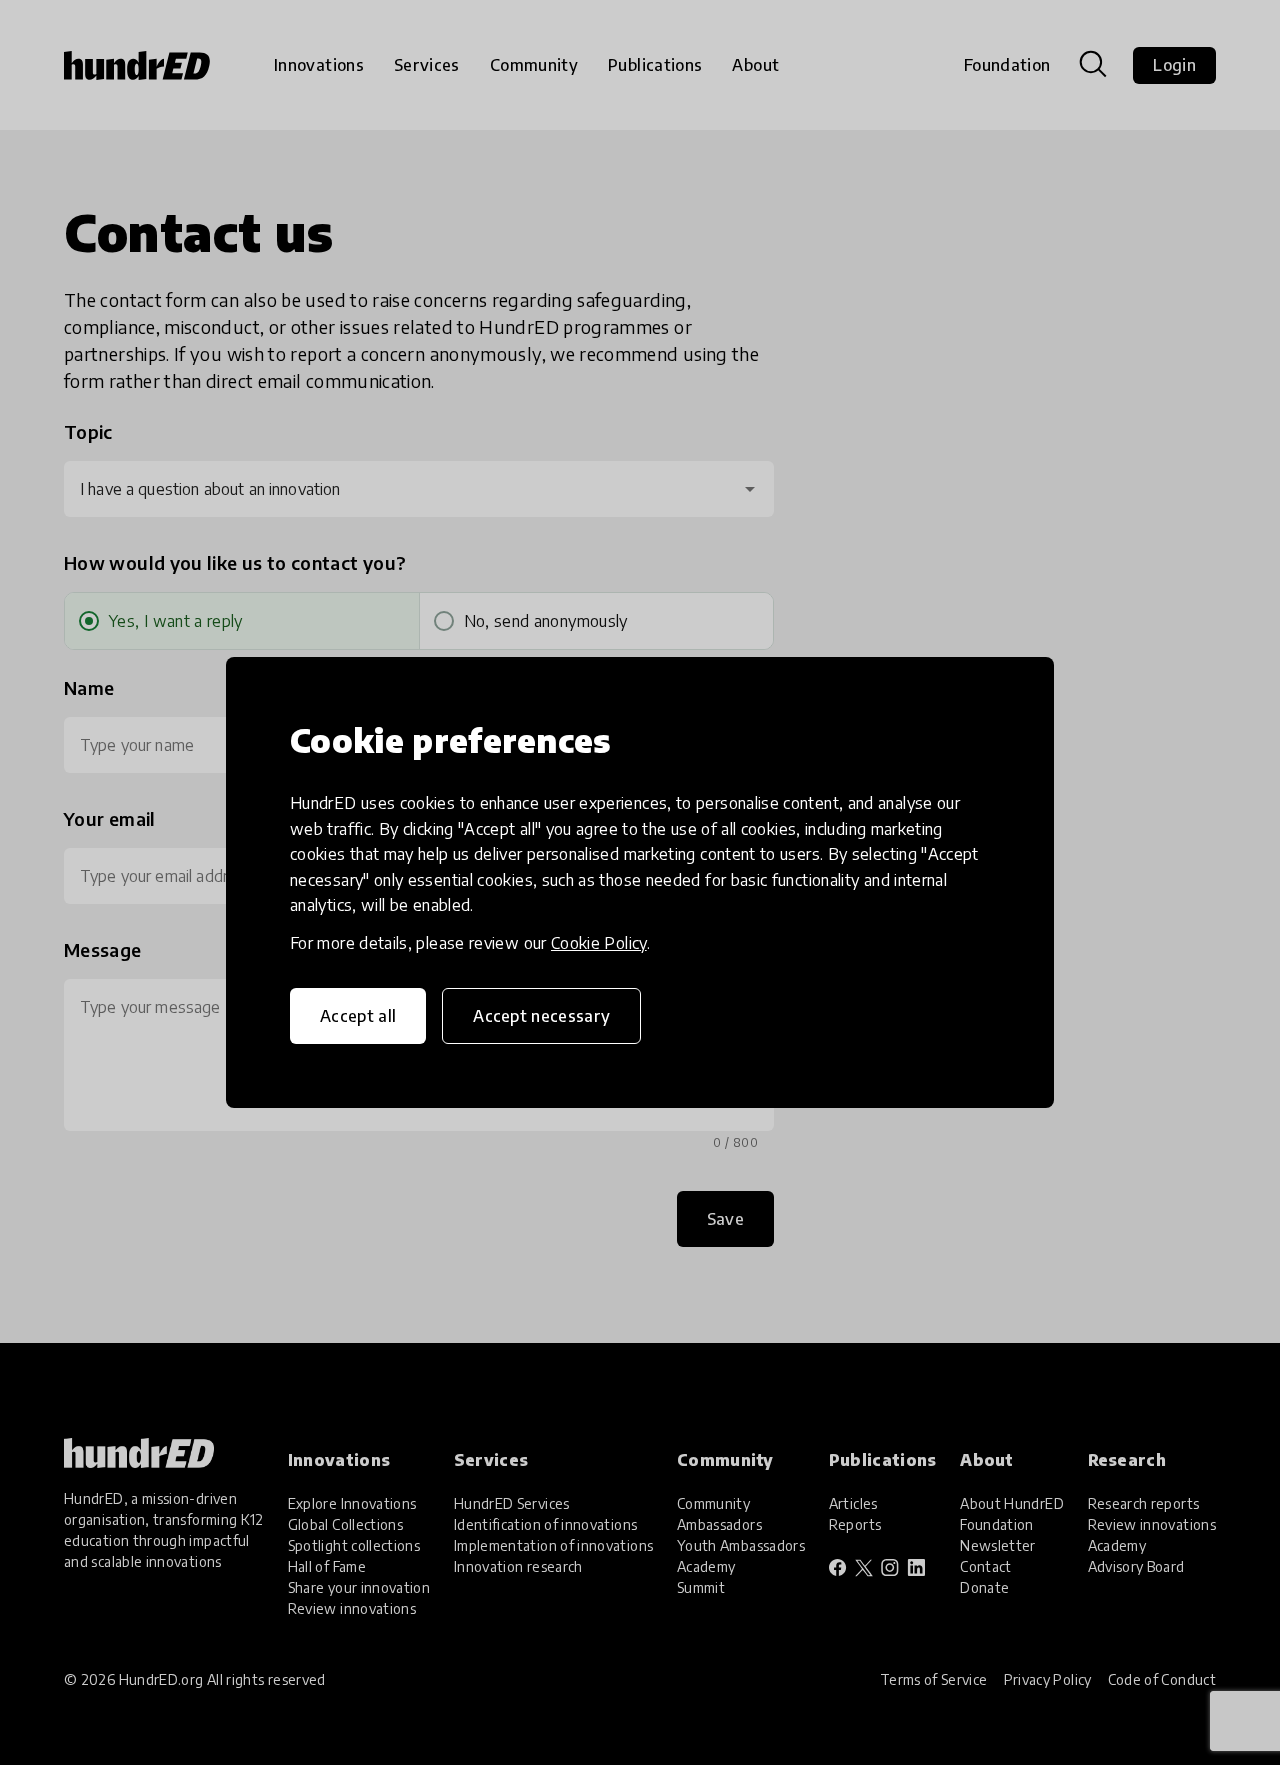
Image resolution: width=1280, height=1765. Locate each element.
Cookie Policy (599, 943)
